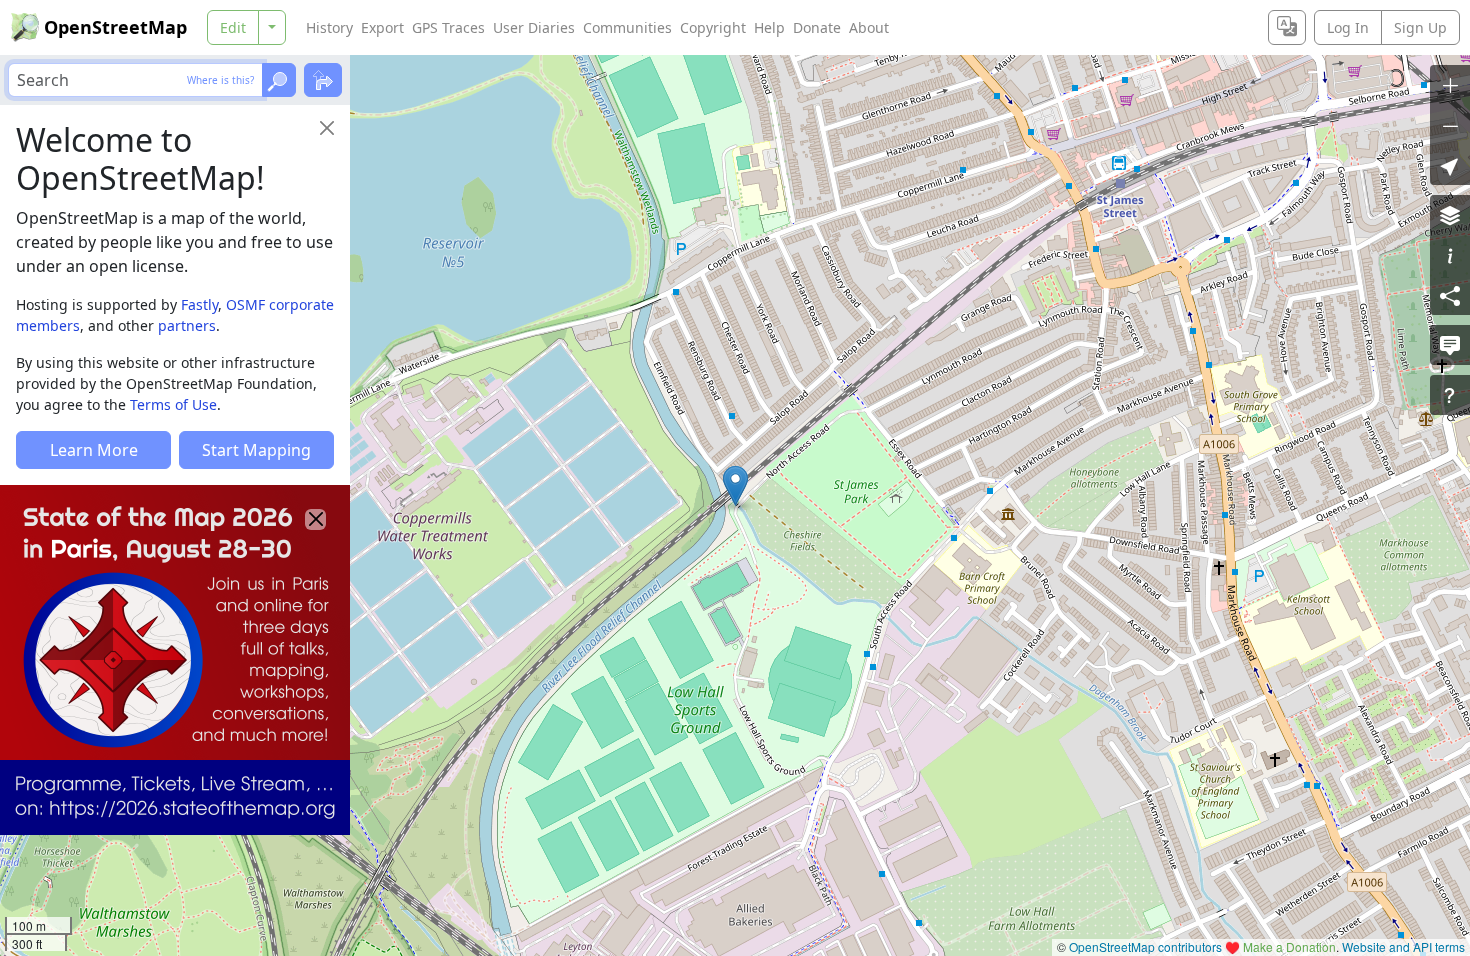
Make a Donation (1289, 946)
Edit (233, 27)
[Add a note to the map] (1450, 345)
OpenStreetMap (115, 27)
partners (187, 325)
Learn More (94, 450)
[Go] (279, 80)
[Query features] (1450, 395)
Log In (1348, 27)
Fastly (199, 304)
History (329, 27)
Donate (817, 27)
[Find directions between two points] (323, 80)
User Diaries (534, 27)
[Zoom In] (1450, 85)
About (869, 27)
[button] (735, 486)
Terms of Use (173, 404)
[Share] (1450, 295)
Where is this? (220, 80)
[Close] (327, 128)
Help (769, 27)
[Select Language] (1287, 27)
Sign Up (1420, 27)
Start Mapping (256, 450)
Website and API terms (1403, 946)
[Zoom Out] (1450, 125)
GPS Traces (448, 27)
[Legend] (1450, 255)
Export (382, 27)
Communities (627, 27)
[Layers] (1450, 215)
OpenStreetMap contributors (1145, 946)
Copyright (713, 27)
